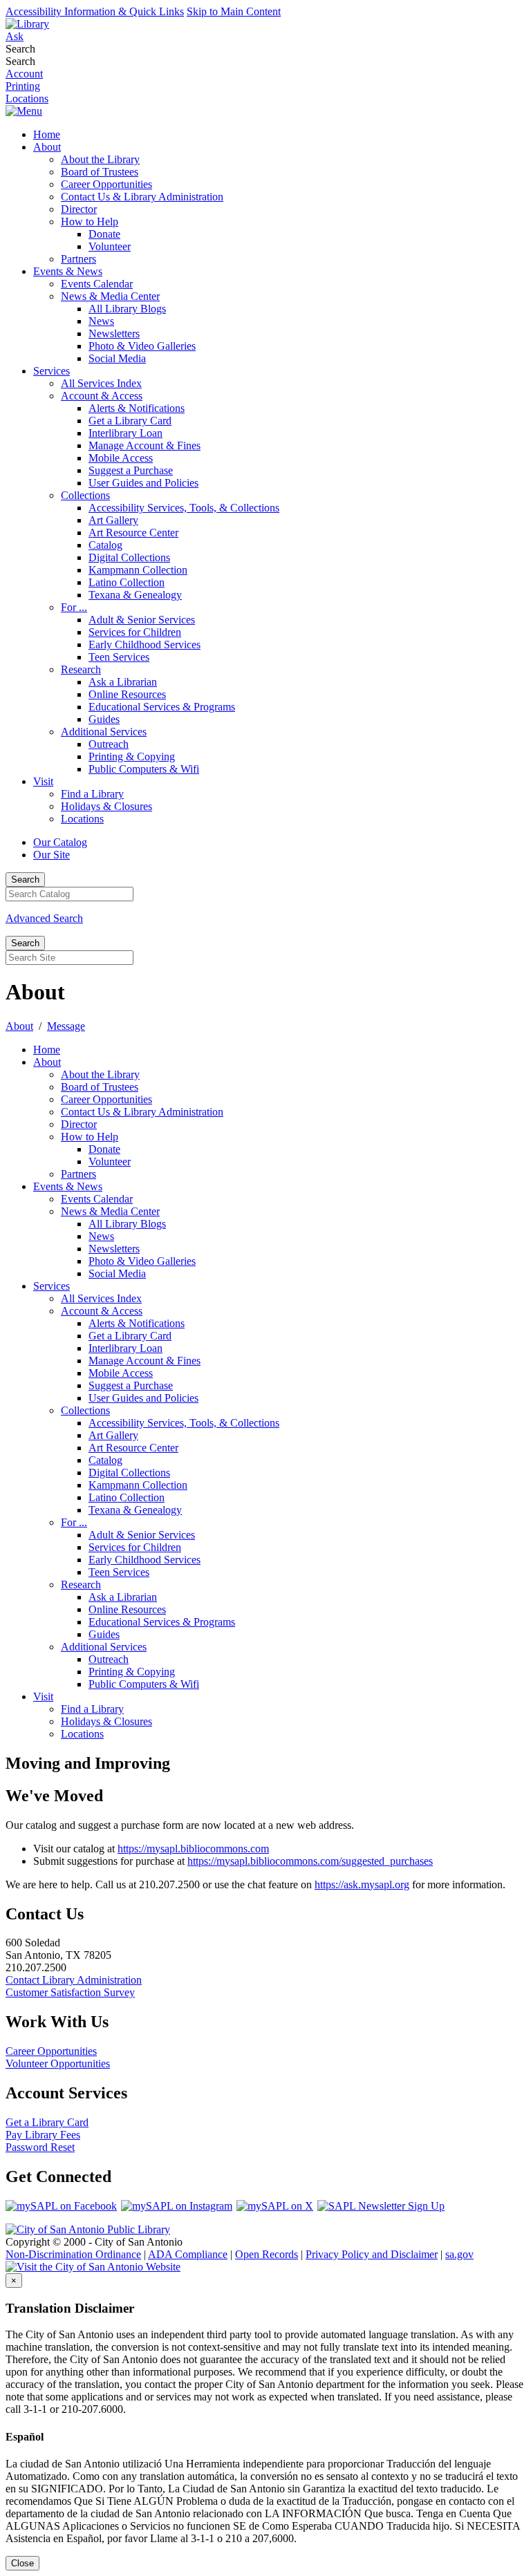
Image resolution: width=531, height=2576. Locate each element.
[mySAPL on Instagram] (177, 2206)
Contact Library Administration (74, 1980)
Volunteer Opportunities (58, 2063)
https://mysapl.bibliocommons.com (193, 1849)
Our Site (52, 855)
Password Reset (40, 2147)
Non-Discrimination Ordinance (73, 2254)
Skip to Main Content (234, 11)
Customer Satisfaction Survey (70, 1992)
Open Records (267, 2254)
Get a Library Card (47, 2122)
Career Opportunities (51, 2051)
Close (22, 2563)
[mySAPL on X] (276, 2206)
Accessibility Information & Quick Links (95, 11)
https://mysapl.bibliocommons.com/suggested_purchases (310, 1861)
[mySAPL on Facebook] (62, 2206)
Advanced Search (44, 918)
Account (24, 74)
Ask (15, 36)
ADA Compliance (188, 2254)
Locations (27, 98)
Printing (23, 86)
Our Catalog (60, 842)
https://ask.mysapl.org (362, 1884)
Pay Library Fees (43, 2135)
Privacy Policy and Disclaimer (372, 2254)
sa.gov (459, 2254)
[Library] (27, 24)
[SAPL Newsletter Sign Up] (382, 2206)
